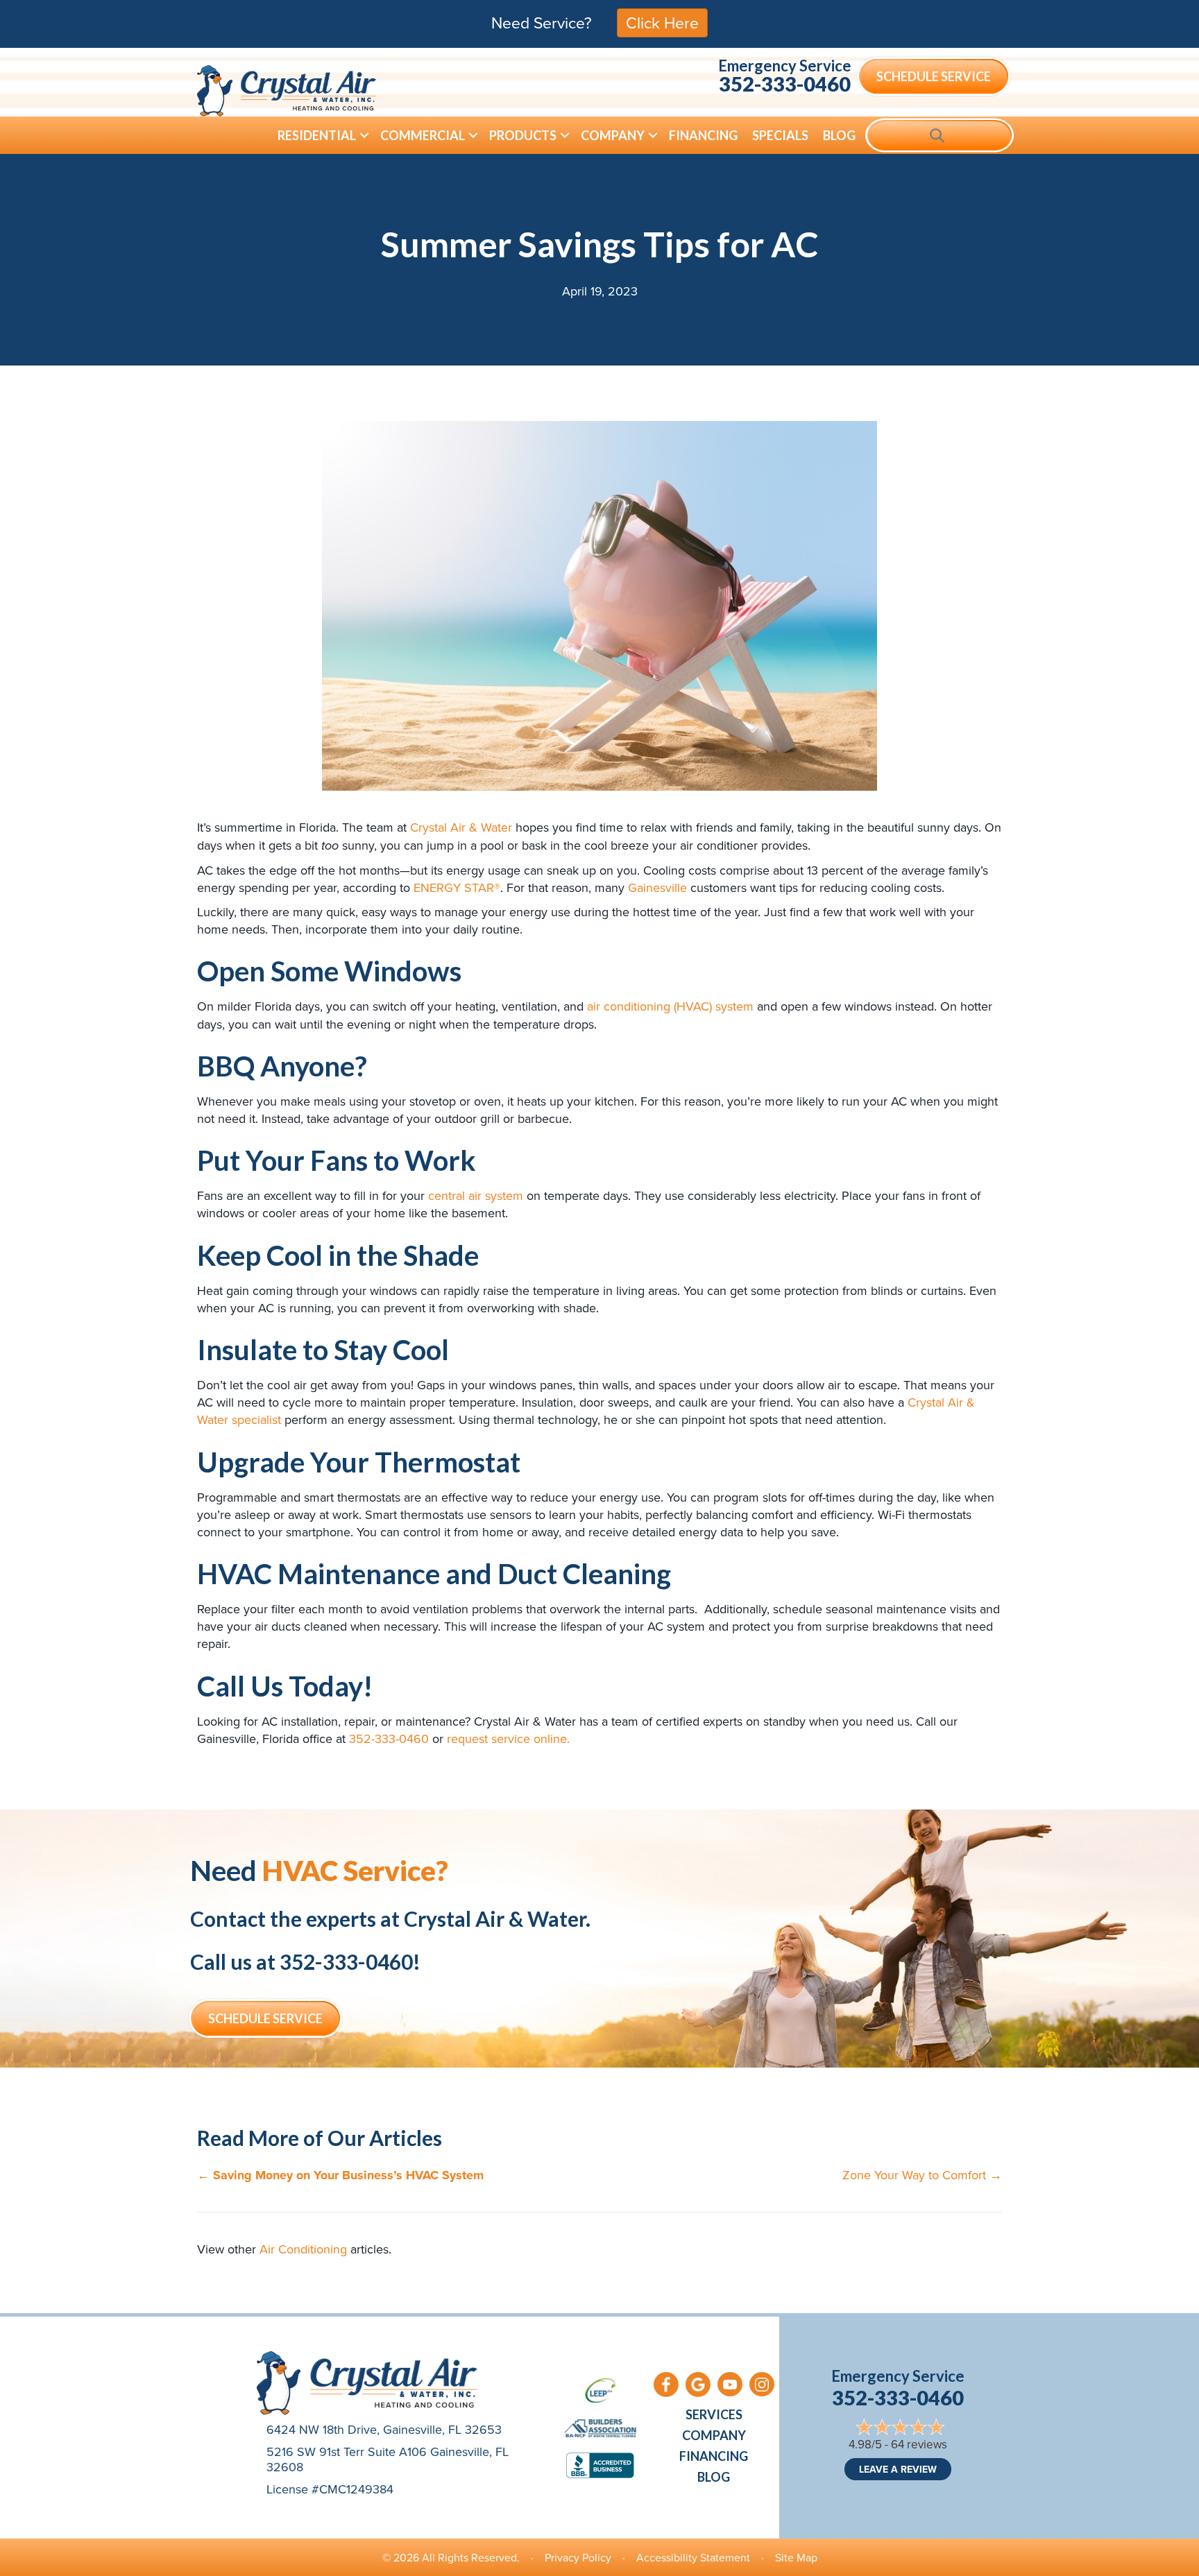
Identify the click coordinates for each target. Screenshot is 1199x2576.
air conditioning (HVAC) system (670, 1006)
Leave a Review (898, 2469)
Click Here (662, 22)
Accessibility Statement (693, 2557)
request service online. (508, 1738)
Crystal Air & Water (461, 827)
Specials (780, 135)
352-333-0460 (785, 84)
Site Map (796, 2557)
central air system (476, 1195)
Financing (703, 135)
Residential (317, 135)
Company (613, 135)
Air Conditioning (303, 2249)
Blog (839, 135)
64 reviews (919, 2444)
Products (523, 135)
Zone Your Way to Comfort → (922, 2175)
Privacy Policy (578, 2557)
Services (714, 2414)
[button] (364, 135)
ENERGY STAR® (457, 887)
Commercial (423, 135)
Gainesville (657, 887)
